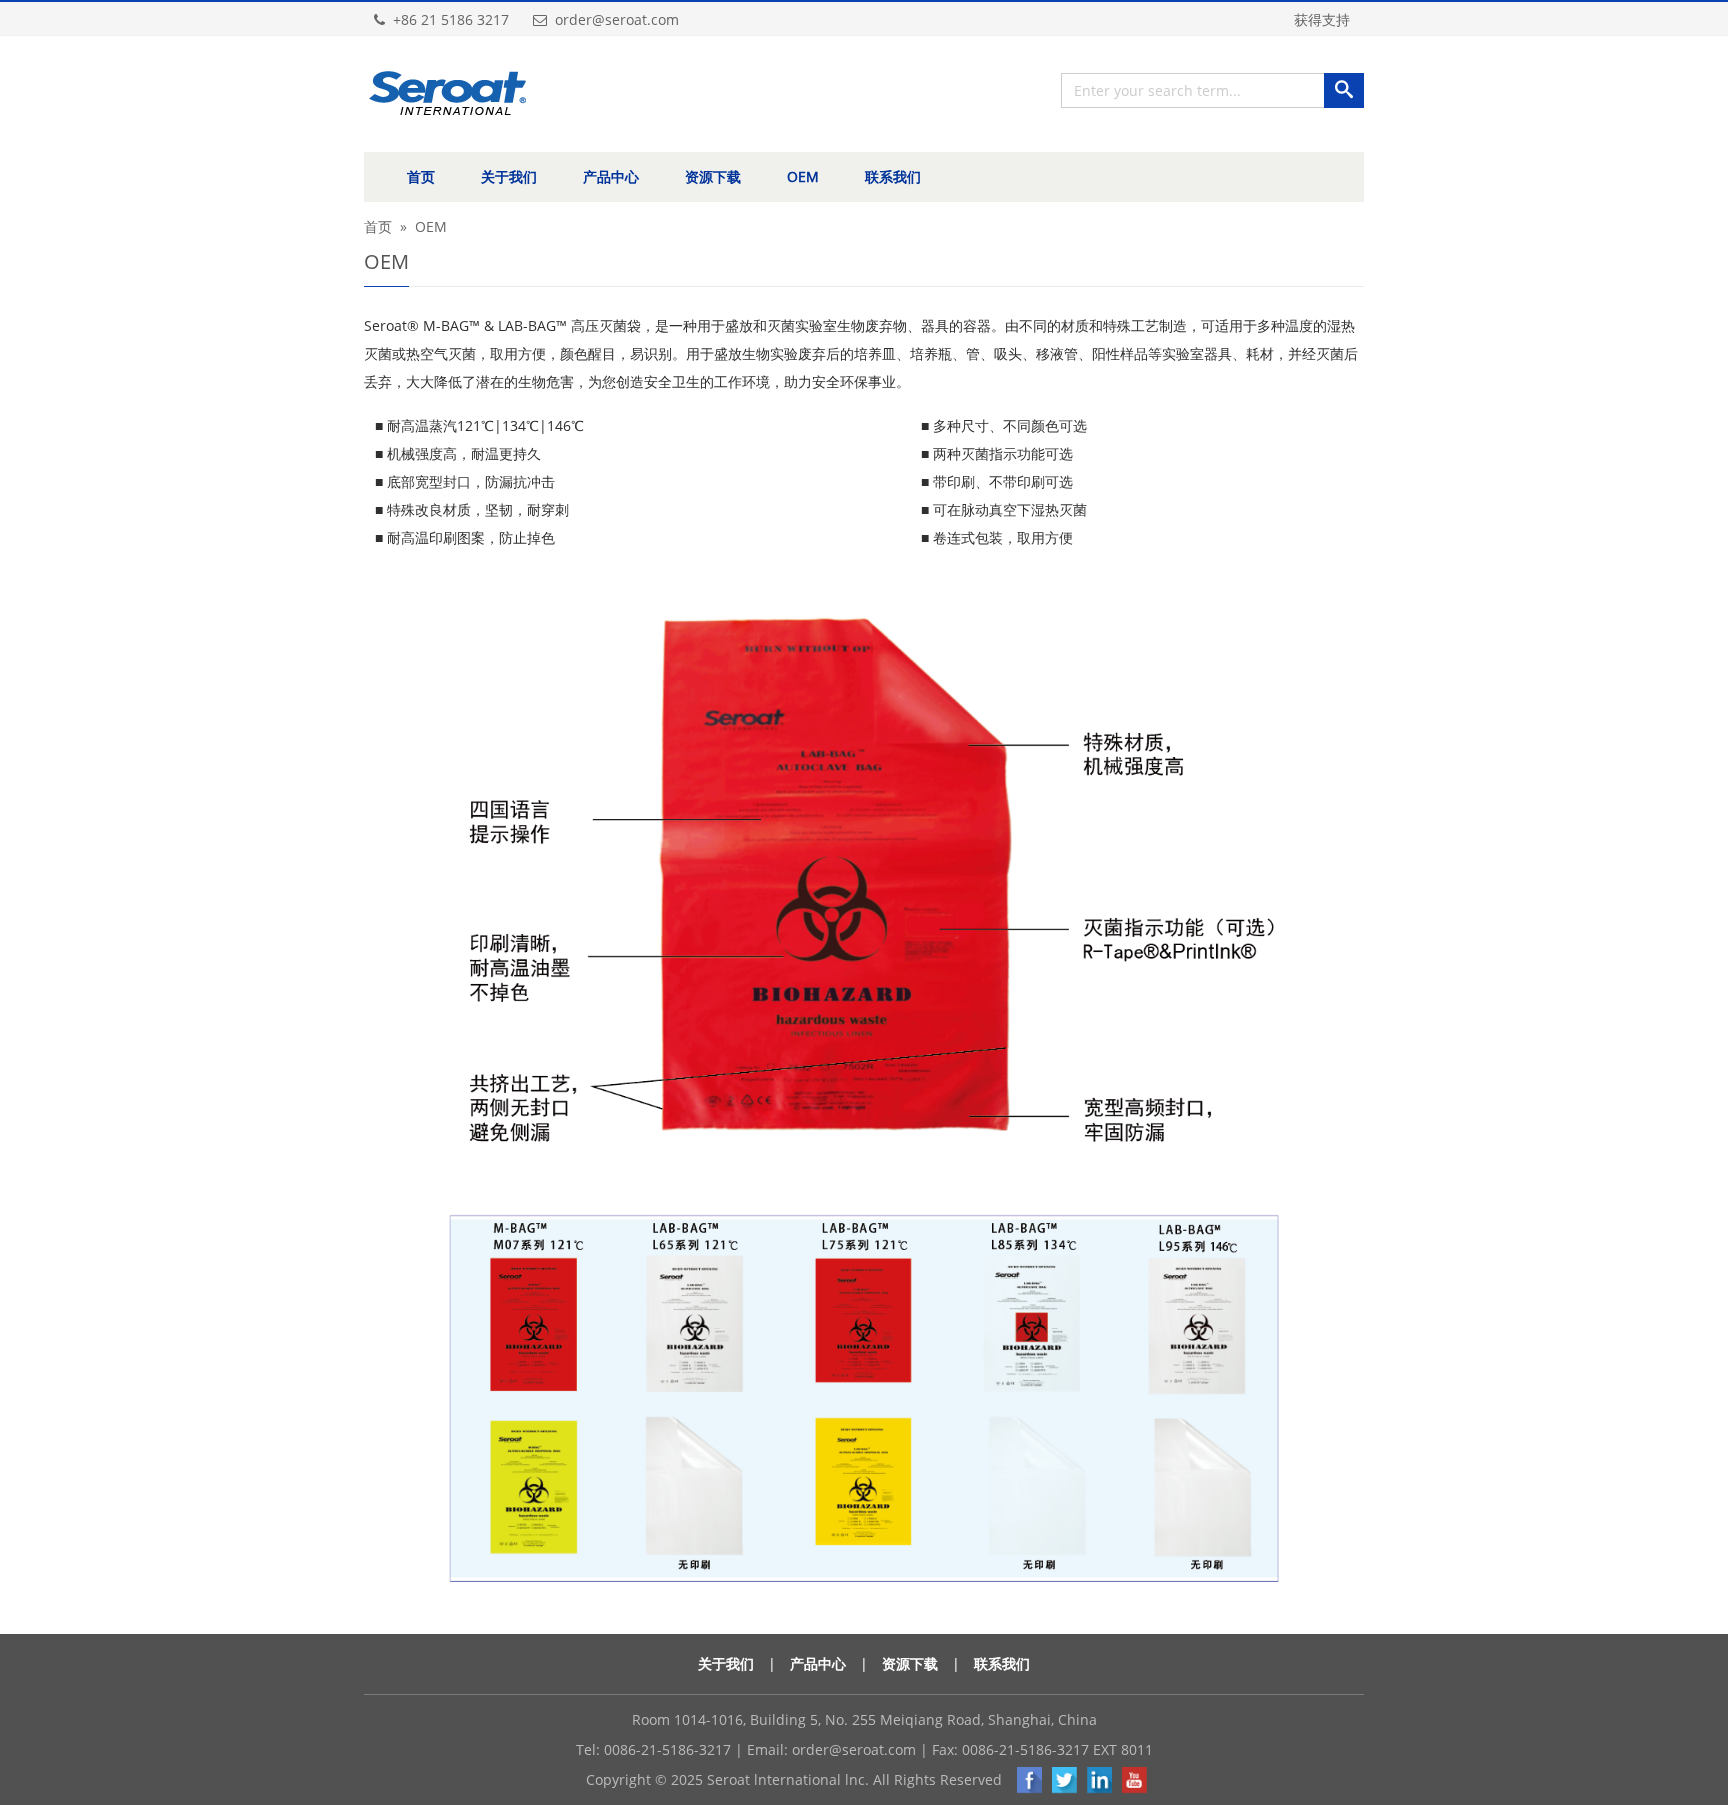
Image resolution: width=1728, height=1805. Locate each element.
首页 (421, 176)
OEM (803, 176)
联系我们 (893, 176)
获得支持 (1322, 19)
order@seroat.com (854, 1749)
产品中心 (611, 176)
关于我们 (509, 176)
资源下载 (713, 176)
